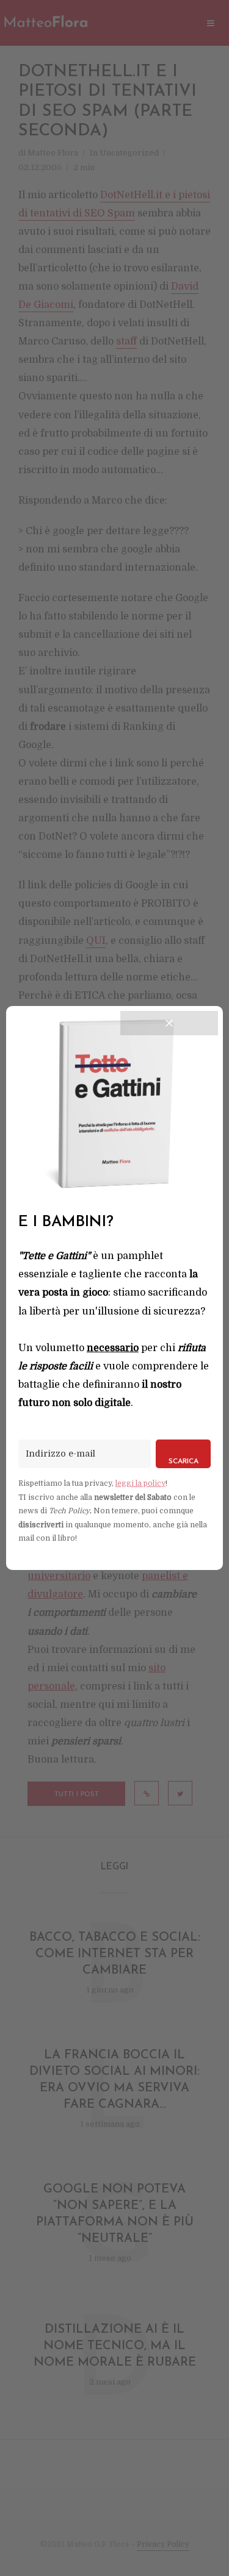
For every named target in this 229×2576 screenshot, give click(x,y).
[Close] (169, 1023)
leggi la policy (140, 1483)
